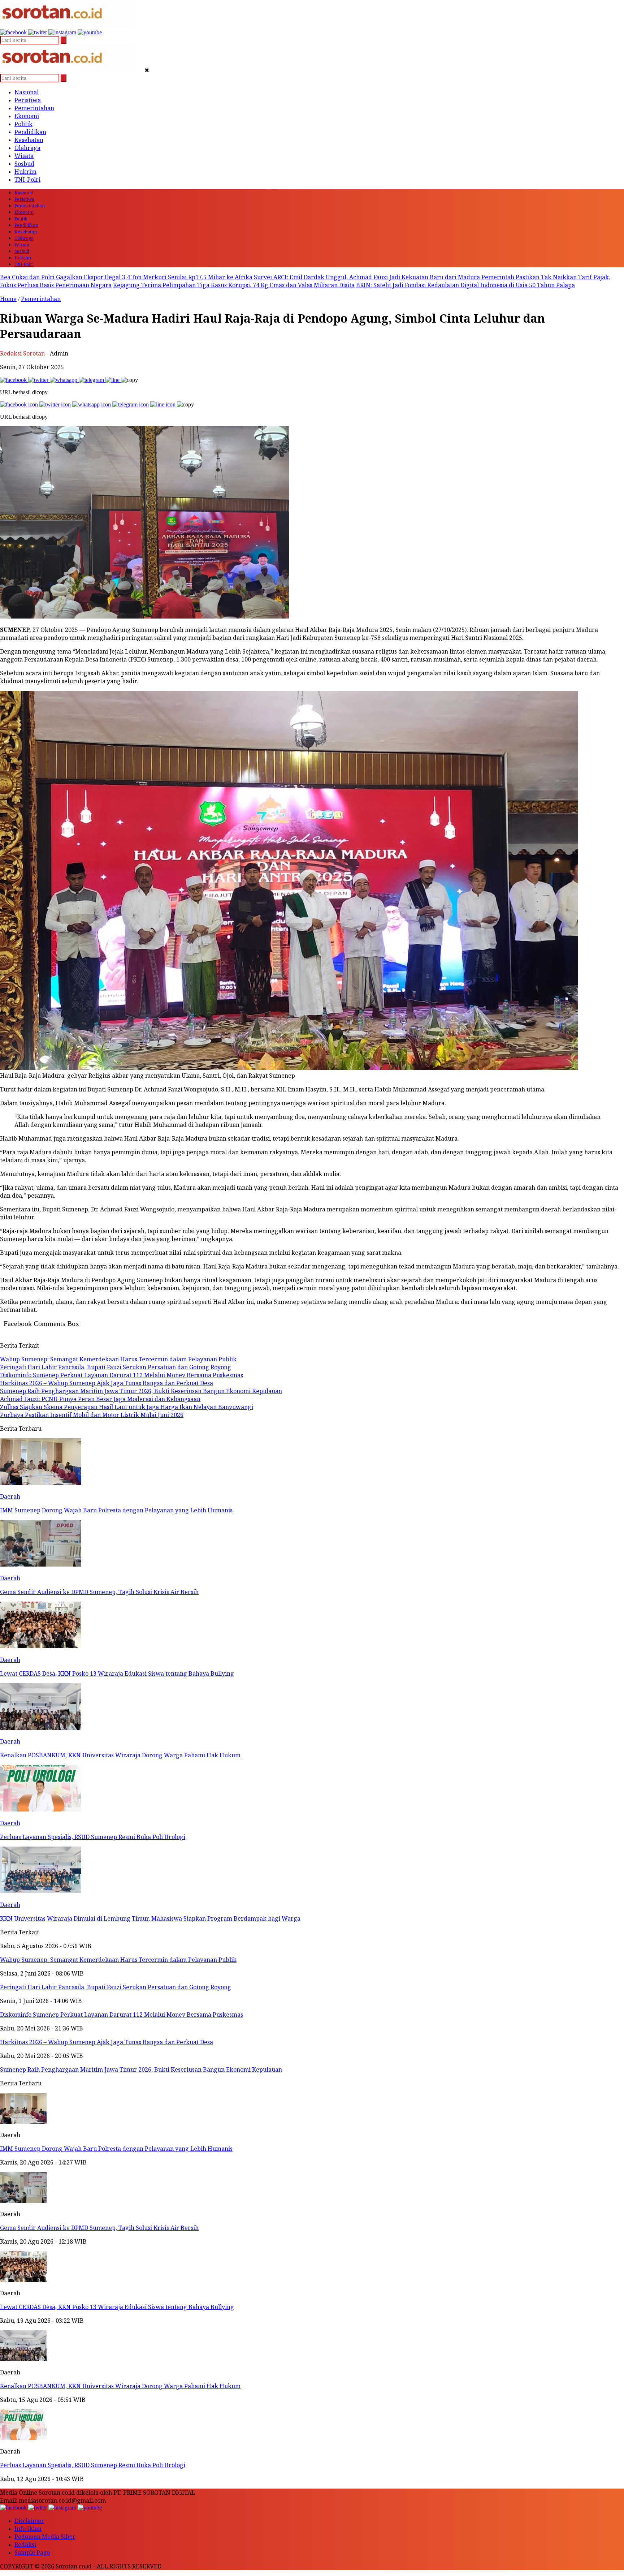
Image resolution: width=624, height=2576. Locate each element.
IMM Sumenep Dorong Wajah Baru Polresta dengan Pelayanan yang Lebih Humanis (116, 2149)
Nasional (27, 92)
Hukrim (25, 172)
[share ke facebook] (14, 380)
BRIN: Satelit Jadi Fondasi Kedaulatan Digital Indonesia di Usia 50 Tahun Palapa (465, 285)
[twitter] (38, 32)
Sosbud (24, 164)
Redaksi (25, 2545)
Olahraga (27, 148)
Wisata (24, 156)
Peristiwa (28, 100)
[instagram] (62, 32)
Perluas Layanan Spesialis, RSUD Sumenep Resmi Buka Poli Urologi (93, 2465)
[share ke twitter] (39, 380)
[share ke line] (113, 380)
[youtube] (90, 32)
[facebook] (13, 32)
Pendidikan (30, 132)
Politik (23, 124)
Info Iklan (28, 2529)
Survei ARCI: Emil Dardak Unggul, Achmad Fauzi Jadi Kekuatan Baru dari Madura (367, 277)
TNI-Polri (27, 180)
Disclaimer (29, 2521)
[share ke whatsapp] (64, 380)
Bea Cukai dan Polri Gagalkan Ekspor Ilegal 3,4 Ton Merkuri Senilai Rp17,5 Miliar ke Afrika (126, 277)
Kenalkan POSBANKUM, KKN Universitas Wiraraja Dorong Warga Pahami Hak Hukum (120, 2386)
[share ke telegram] (92, 380)
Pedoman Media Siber (45, 2537)
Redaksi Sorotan (22, 353)
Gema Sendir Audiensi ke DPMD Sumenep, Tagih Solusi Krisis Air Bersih (99, 2228)
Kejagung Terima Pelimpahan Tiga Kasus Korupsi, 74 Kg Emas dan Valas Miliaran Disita (234, 285)
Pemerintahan (34, 108)
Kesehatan (29, 140)
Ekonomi (27, 116)
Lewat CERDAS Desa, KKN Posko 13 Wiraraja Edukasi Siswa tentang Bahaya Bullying (117, 2307)
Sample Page (32, 2553)
